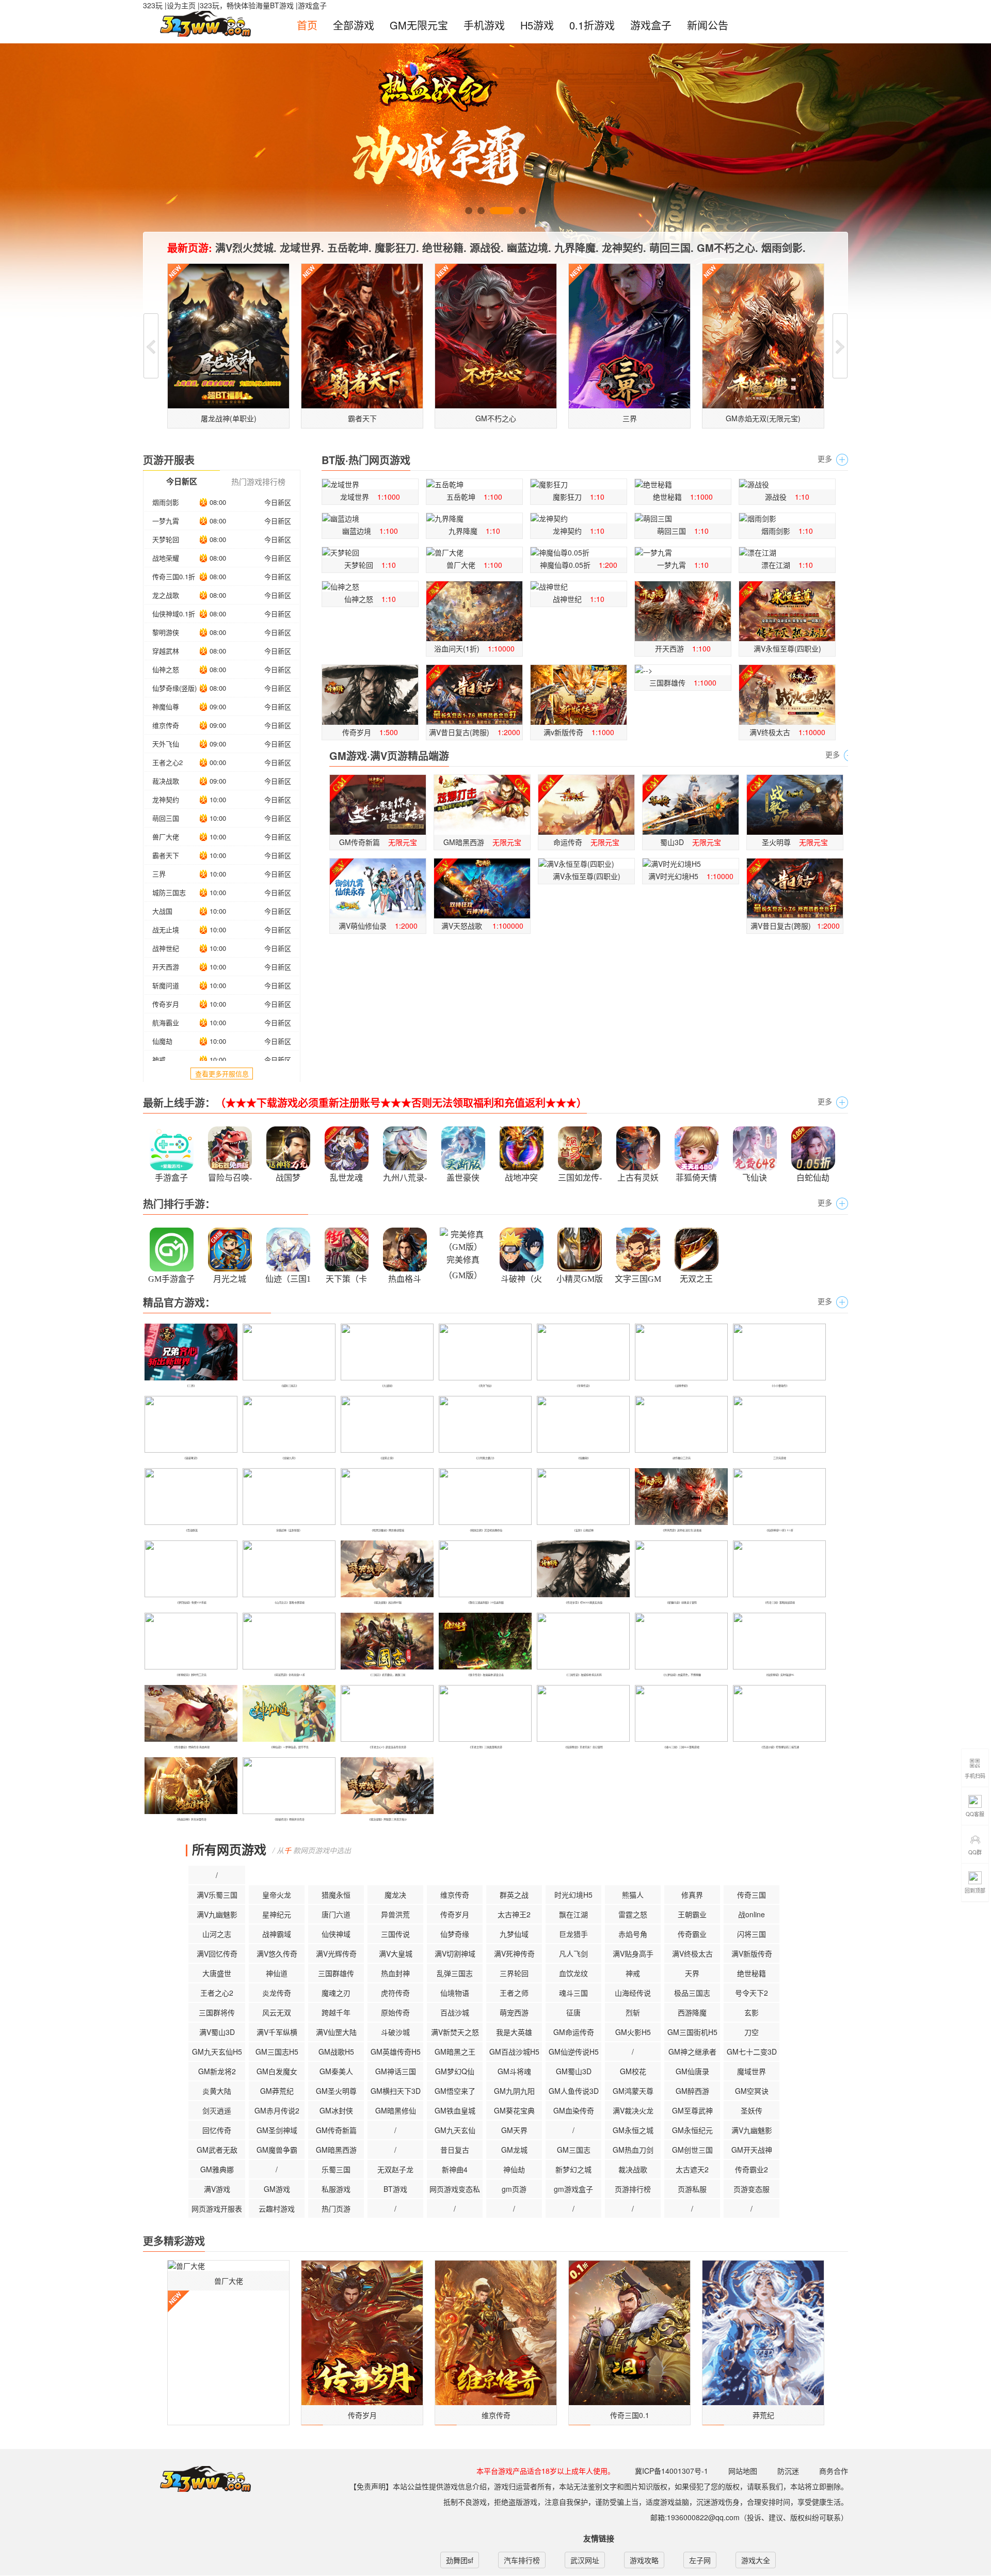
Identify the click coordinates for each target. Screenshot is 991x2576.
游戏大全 (756, 2560)
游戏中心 (198, 2479)
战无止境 (166, 929)
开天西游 (166, 967)
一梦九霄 (166, 521)
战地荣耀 (166, 558)
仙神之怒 (166, 669)
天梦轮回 (166, 539)
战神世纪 (166, 948)
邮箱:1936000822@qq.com (695, 2517)
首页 (307, 25)
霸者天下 (166, 855)
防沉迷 (788, 2471)
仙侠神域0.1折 (174, 614)
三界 (159, 874)
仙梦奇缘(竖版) (174, 688)
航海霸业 (166, 1022)
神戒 (159, 1060)
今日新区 (278, 502)
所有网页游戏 (229, 1849)
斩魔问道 (166, 985)
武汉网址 (585, 2560)
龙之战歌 (166, 595)
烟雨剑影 (166, 502)
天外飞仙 (166, 744)
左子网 (700, 2560)
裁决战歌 (166, 781)
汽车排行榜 (522, 2560)
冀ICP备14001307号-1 (672, 2471)
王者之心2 (167, 762)
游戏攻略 (644, 2560)
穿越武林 (166, 651)
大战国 (162, 911)
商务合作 (834, 2471)
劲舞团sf (460, 2560)
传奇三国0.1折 (174, 576)
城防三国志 (169, 892)
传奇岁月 (166, 1004)
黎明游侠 (166, 632)
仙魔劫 (162, 1041)
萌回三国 (166, 818)
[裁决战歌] (189, 1849)
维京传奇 (166, 725)
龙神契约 (166, 799)
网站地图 (743, 2471)
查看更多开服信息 (222, 1074)
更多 (825, 458)
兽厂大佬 (166, 837)
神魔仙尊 (166, 706)
